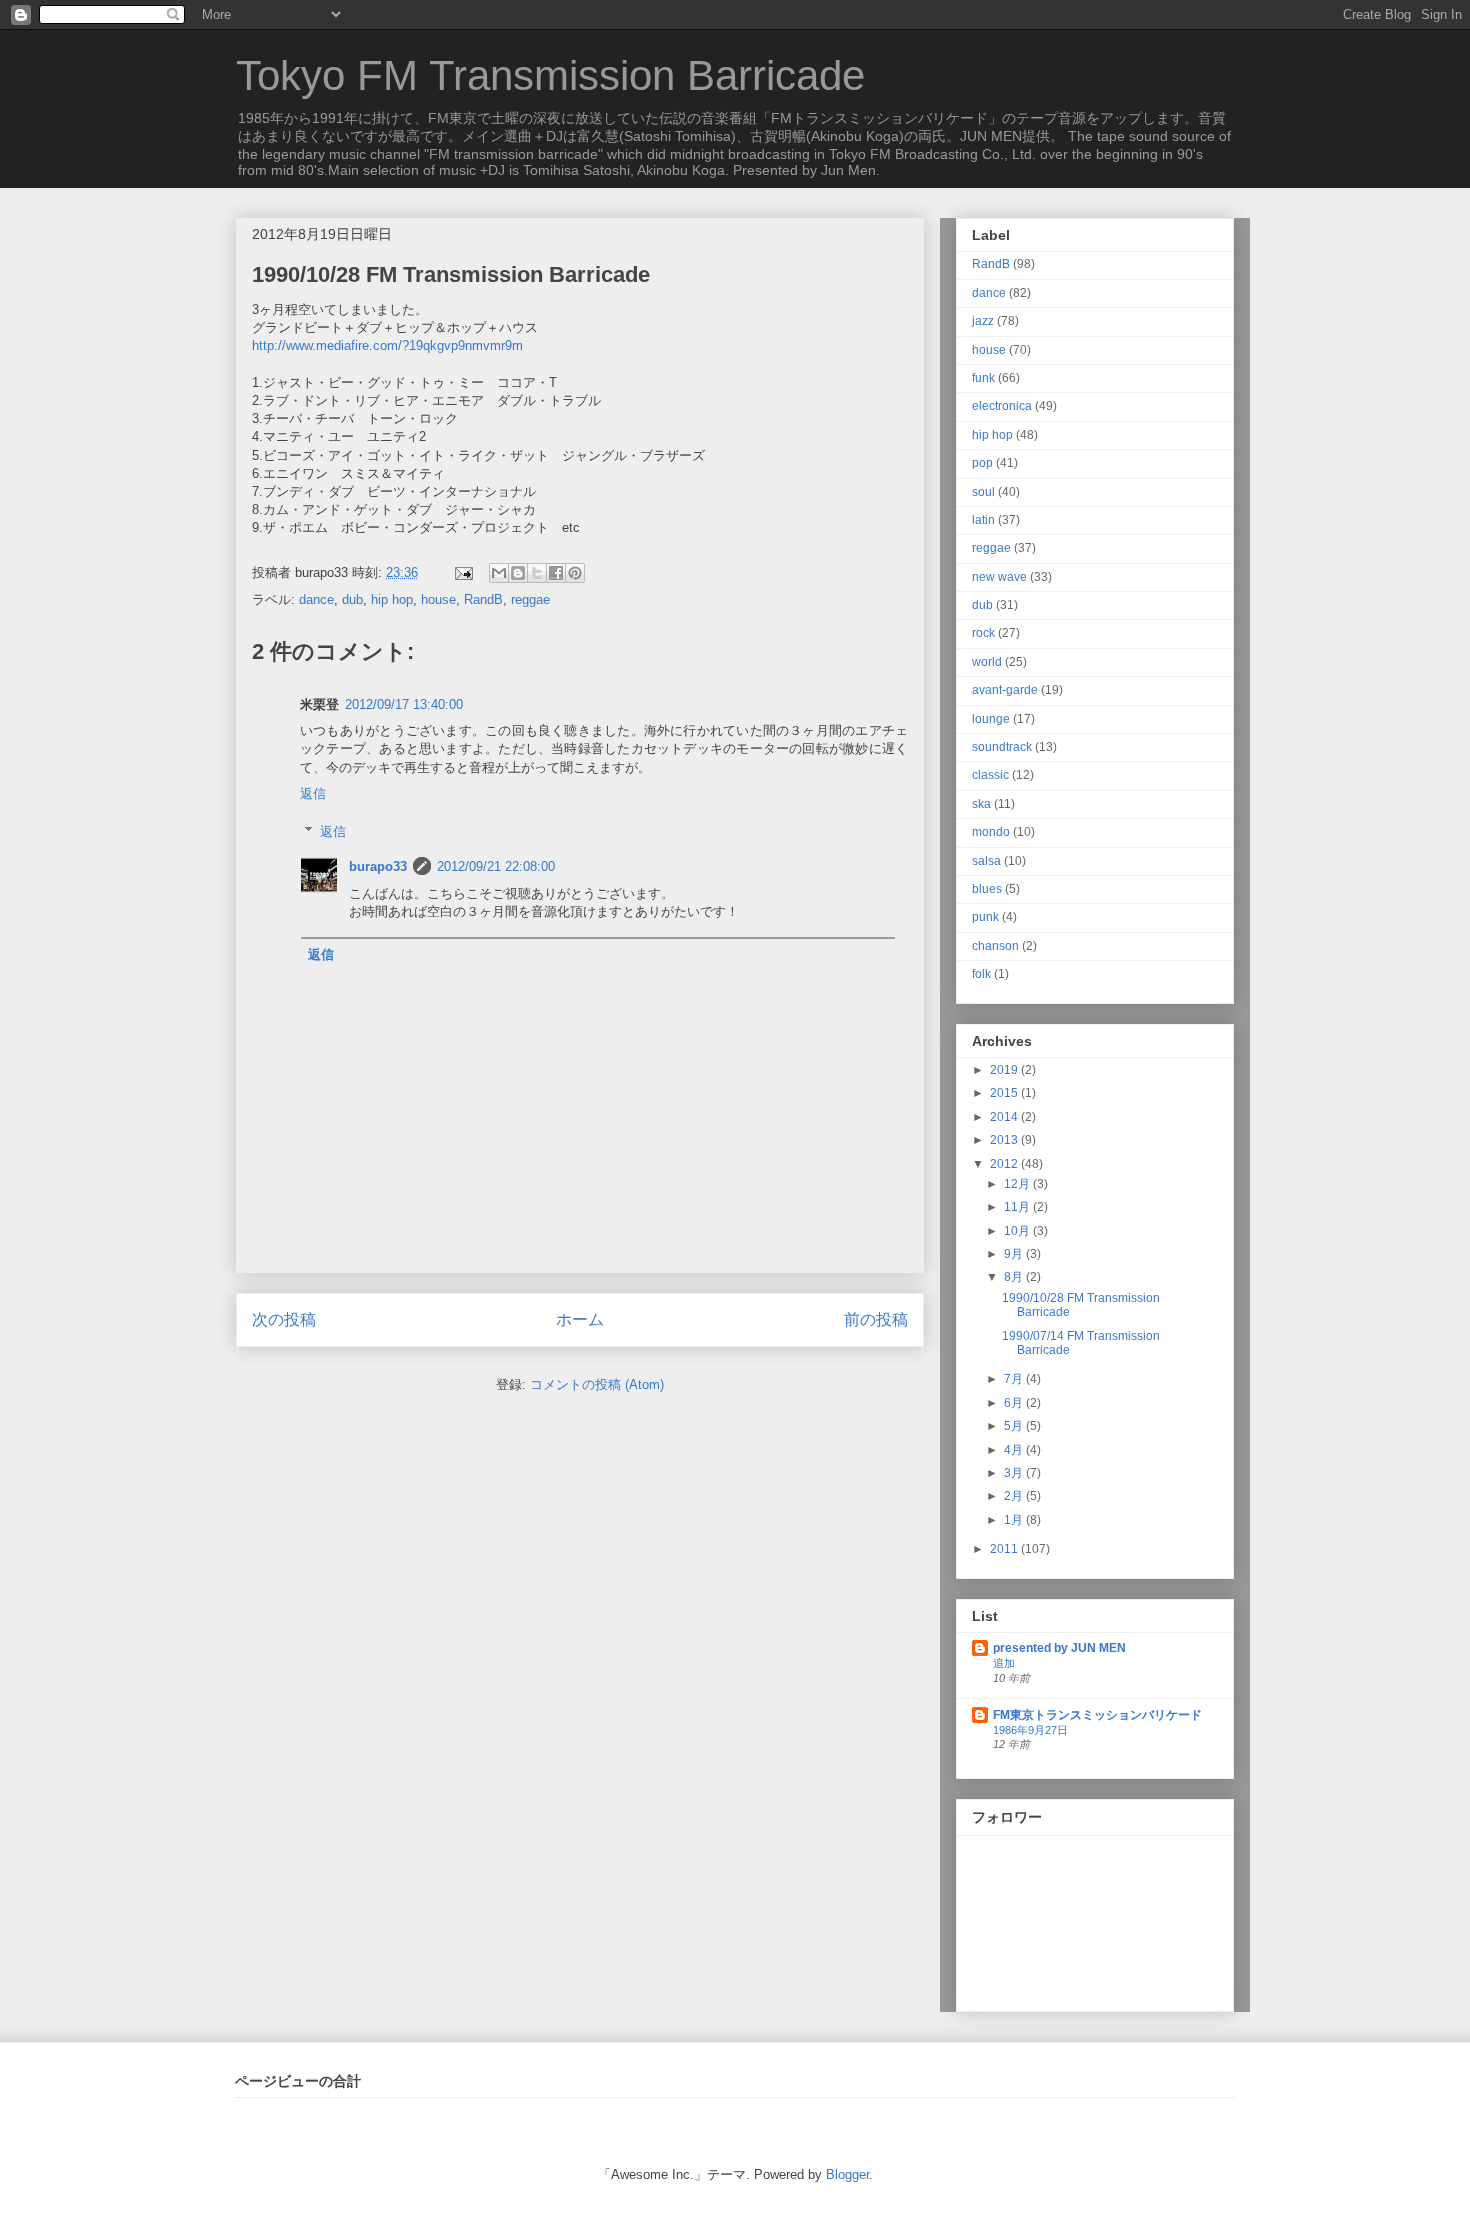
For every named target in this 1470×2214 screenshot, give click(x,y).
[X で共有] (537, 573)
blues (987, 889)
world (987, 662)
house (438, 599)
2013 (1005, 1140)
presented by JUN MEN (1059, 1648)
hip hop (392, 599)
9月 (1015, 1254)
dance (316, 599)
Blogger (847, 2174)
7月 (1015, 1379)
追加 (1004, 1663)
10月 (1018, 1231)
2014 (1005, 1117)
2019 (1005, 1070)
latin (983, 520)
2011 (1005, 1549)
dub (352, 599)
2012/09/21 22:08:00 (496, 866)
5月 (1015, 1426)
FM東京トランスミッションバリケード (1097, 1715)
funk (983, 378)
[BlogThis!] (518, 573)
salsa (986, 861)
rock (983, 633)
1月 (1015, 1520)
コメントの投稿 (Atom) (597, 1384)
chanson (995, 946)
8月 (1015, 1277)
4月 (1015, 1450)
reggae (530, 599)
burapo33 (378, 866)
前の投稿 (876, 1319)
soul (983, 492)
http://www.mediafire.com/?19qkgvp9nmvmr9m (387, 345)
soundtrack (1002, 747)
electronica (1002, 406)
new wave (999, 577)
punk (985, 917)
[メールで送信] (499, 573)
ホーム (580, 1319)
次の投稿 (284, 1319)
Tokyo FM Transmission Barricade (550, 75)
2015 (1005, 1093)
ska (981, 804)
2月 (1015, 1496)
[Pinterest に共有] (575, 573)
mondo (991, 832)
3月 (1015, 1473)
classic (990, 775)
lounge (991, 719)
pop (982, 463)
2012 (1005, 1164)
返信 (313, 793)
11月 (1018, 1207)
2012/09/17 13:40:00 (404, 704)
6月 (1015, 1403)
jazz (983, 321)
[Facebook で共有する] (556, 573)
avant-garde (1005, 690)
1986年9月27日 (1030, 1730)
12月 (1018, 1184)
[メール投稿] (462, 572)
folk (981, 974)
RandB (483, 599)
